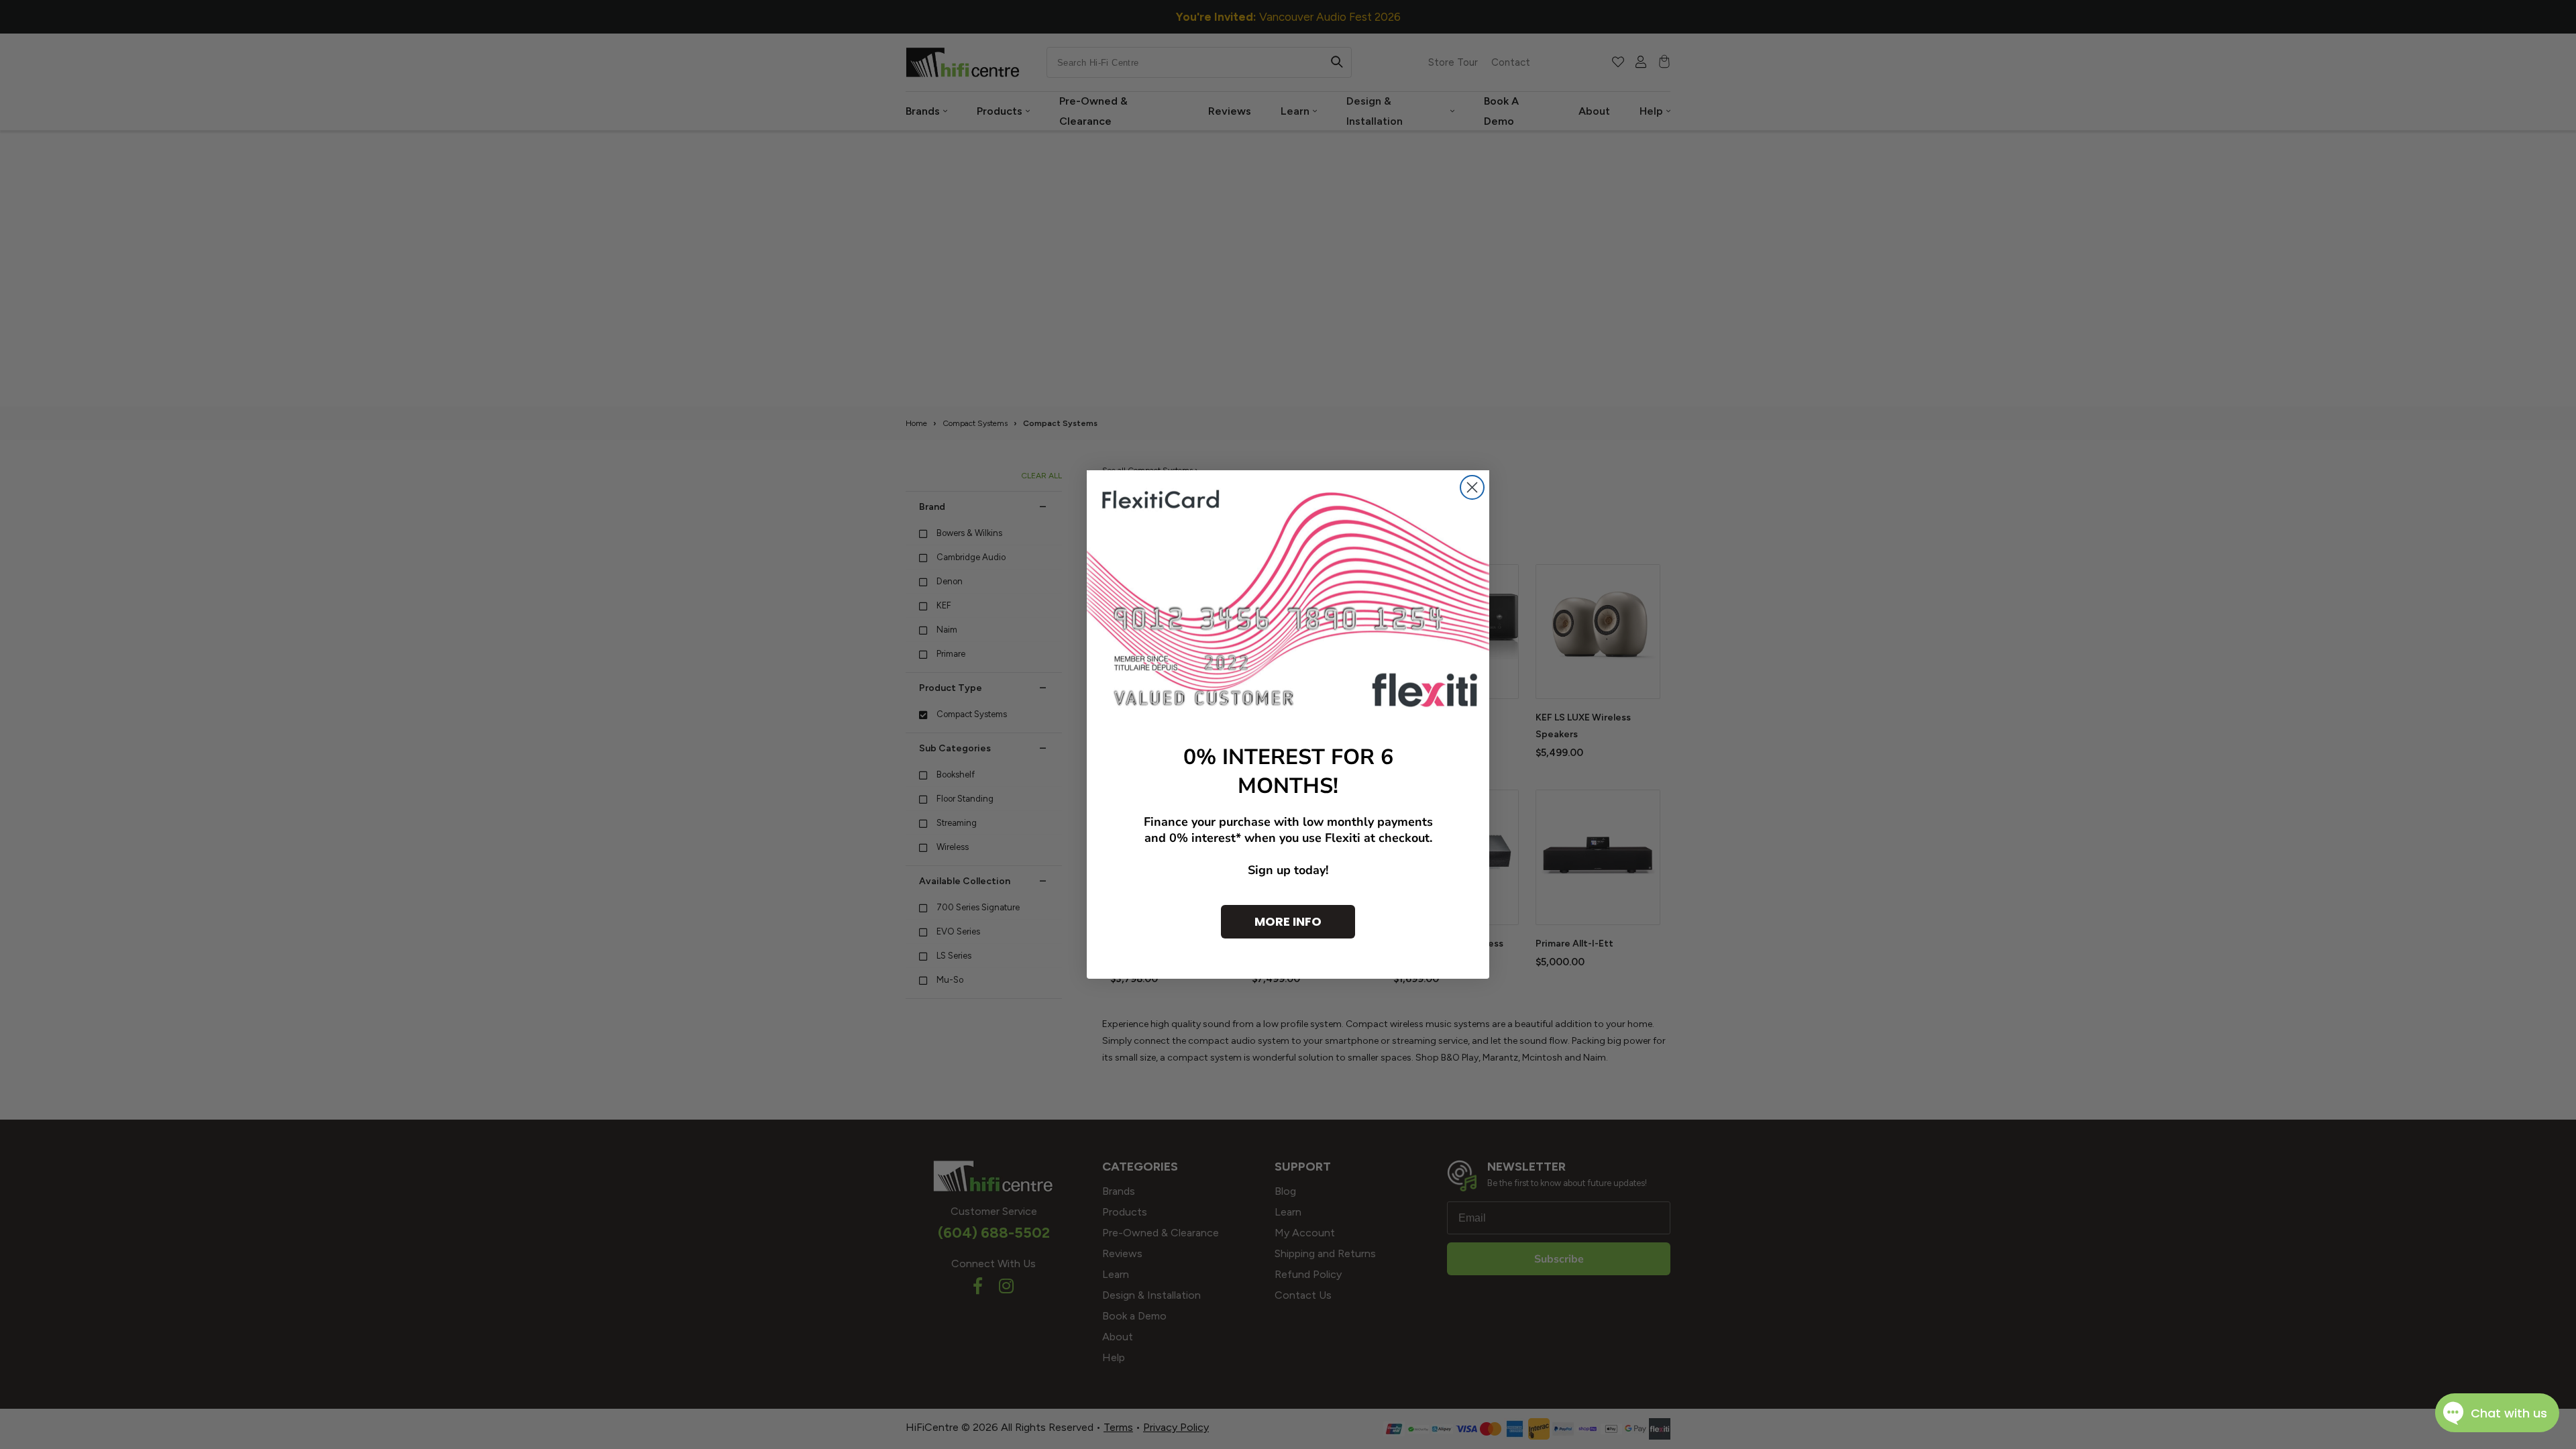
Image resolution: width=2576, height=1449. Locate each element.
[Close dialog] (1472, 487)
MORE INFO (1288, 921)
